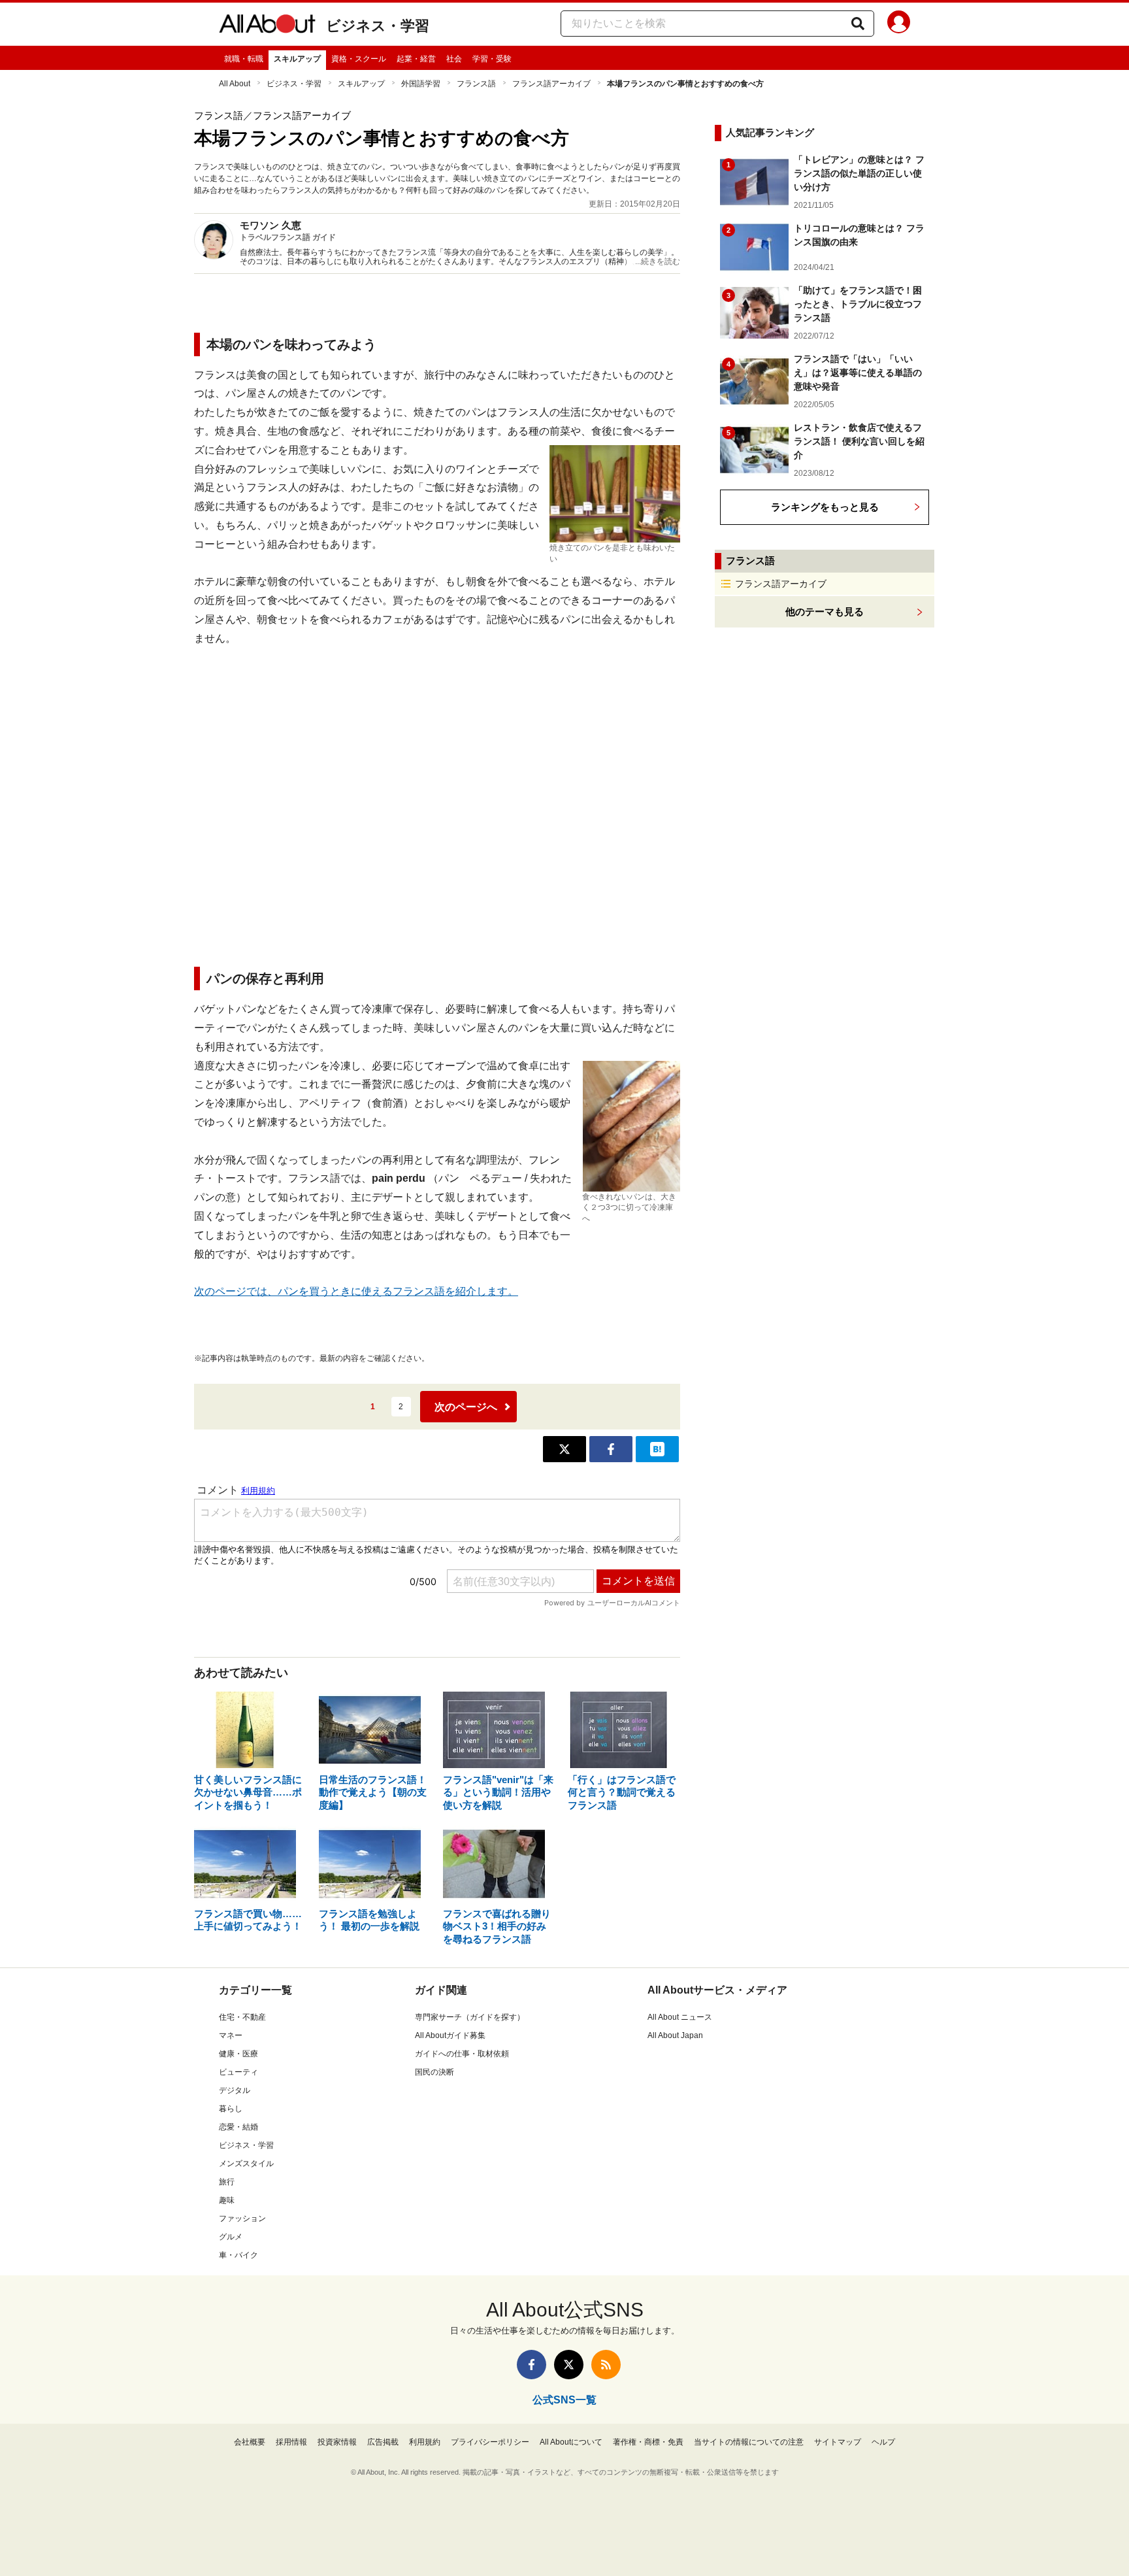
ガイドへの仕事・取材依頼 (462, 2054)
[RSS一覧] (606, 2365)
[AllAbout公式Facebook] (532, 2365)
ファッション (242, 2218)
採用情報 (291, 2442)
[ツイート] (564, 1449)
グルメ (231, 2237)
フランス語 (476, 84)
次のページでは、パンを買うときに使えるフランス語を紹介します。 (356, 1291)
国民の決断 (434, 2072)
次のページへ (466, 1407)
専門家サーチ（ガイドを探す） (470, 2017)
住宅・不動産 (242, 2017)
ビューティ (238, 2072)
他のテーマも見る (825, 611)
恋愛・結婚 (238, 2127)
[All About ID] (899, 24)
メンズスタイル (246, 2164)
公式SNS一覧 (564, 2400)
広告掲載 (383, 2442)
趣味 (227, 2200)
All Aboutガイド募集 (450, 2035)
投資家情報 (337, 2442)
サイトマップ (838, 2442)
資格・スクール (359, 59)
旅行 (227, 2182)
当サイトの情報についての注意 (749, 2442)
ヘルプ (883, 2442)
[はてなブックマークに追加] (657, 1449)
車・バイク (238, 2255)
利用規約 (425, 2442)
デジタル (235, 2090)
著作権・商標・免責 (648, 2442)
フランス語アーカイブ (551, 84)
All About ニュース (680, 2017)
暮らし (231, 2109)
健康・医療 (238, 2054)
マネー (231, 2035)
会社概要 (250, 2442)
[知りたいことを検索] (858, 24)
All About (235, 84)
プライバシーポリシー (490, 2442)
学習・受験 (492, 59)
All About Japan (675, 2035)
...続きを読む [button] (658, 261)
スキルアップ (297, 59)
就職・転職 (244, 59)
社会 (454, 59)
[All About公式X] (569, 2365)
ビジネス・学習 (378, 26)
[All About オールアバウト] (267, 26)
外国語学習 (421, 84)
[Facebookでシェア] (611, 1449)
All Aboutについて (571, 2442)
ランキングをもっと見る (825, 507)
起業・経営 (416, 59)
